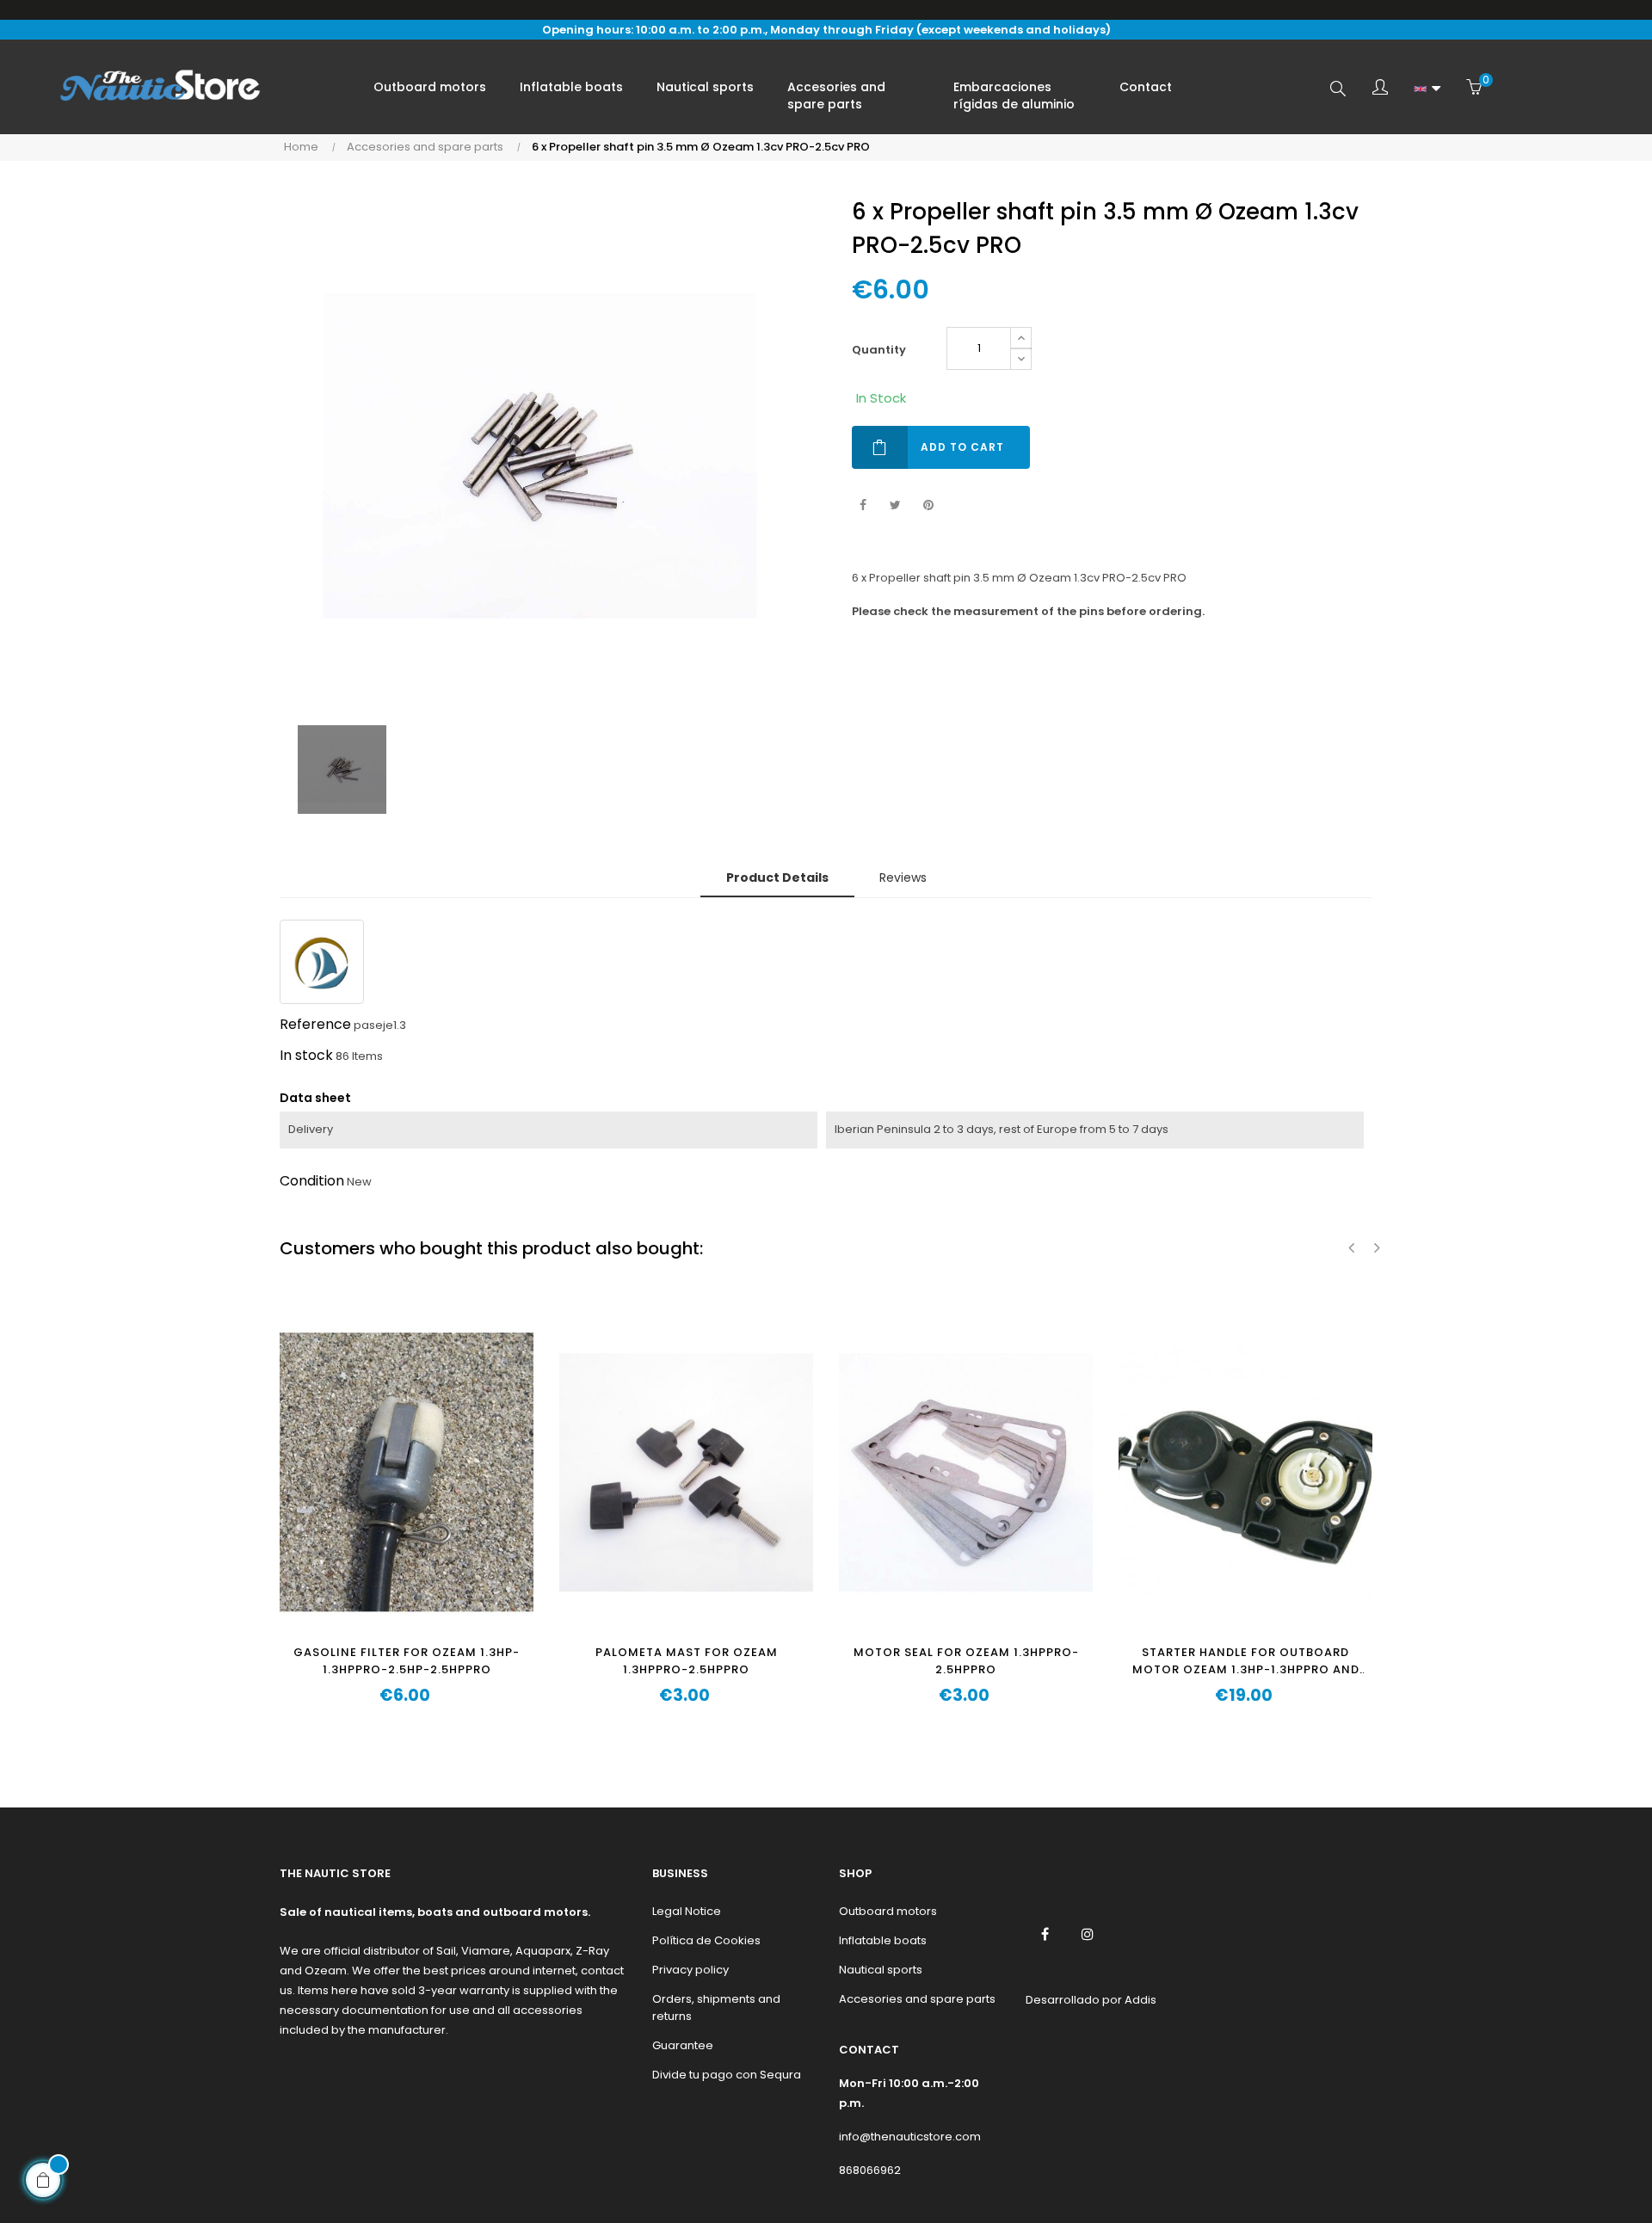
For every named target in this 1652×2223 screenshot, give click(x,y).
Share (863, 505)
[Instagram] (1088, 1934)
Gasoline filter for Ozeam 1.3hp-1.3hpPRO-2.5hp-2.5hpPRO (407, 1661)
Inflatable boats (883, 1940)
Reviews (903, 877)
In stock (306, 1055)
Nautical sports (881, 1970)
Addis (1140, 2000)
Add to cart (962, 447)
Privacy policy (690, 1970)
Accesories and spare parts (917, 1999)
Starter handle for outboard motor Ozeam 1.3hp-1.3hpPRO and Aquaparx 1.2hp (1246, 1661)
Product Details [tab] (777, 877)
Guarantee (683, 2045)
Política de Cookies (706, 1940)
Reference (315, 1024)
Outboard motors (888, 1911)
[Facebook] (1045, 1934)
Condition (312, 1181)
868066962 (870, 2170)
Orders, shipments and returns (716, 2007)
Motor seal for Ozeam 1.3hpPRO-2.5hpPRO (966, 1661)
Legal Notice (687, 1911)
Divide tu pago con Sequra (727, 2075)
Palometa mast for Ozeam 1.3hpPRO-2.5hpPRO (687, 1661)
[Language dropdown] (1427, 89)
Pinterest (928, 505)
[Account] (1380, 89)
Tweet (895, 505)
